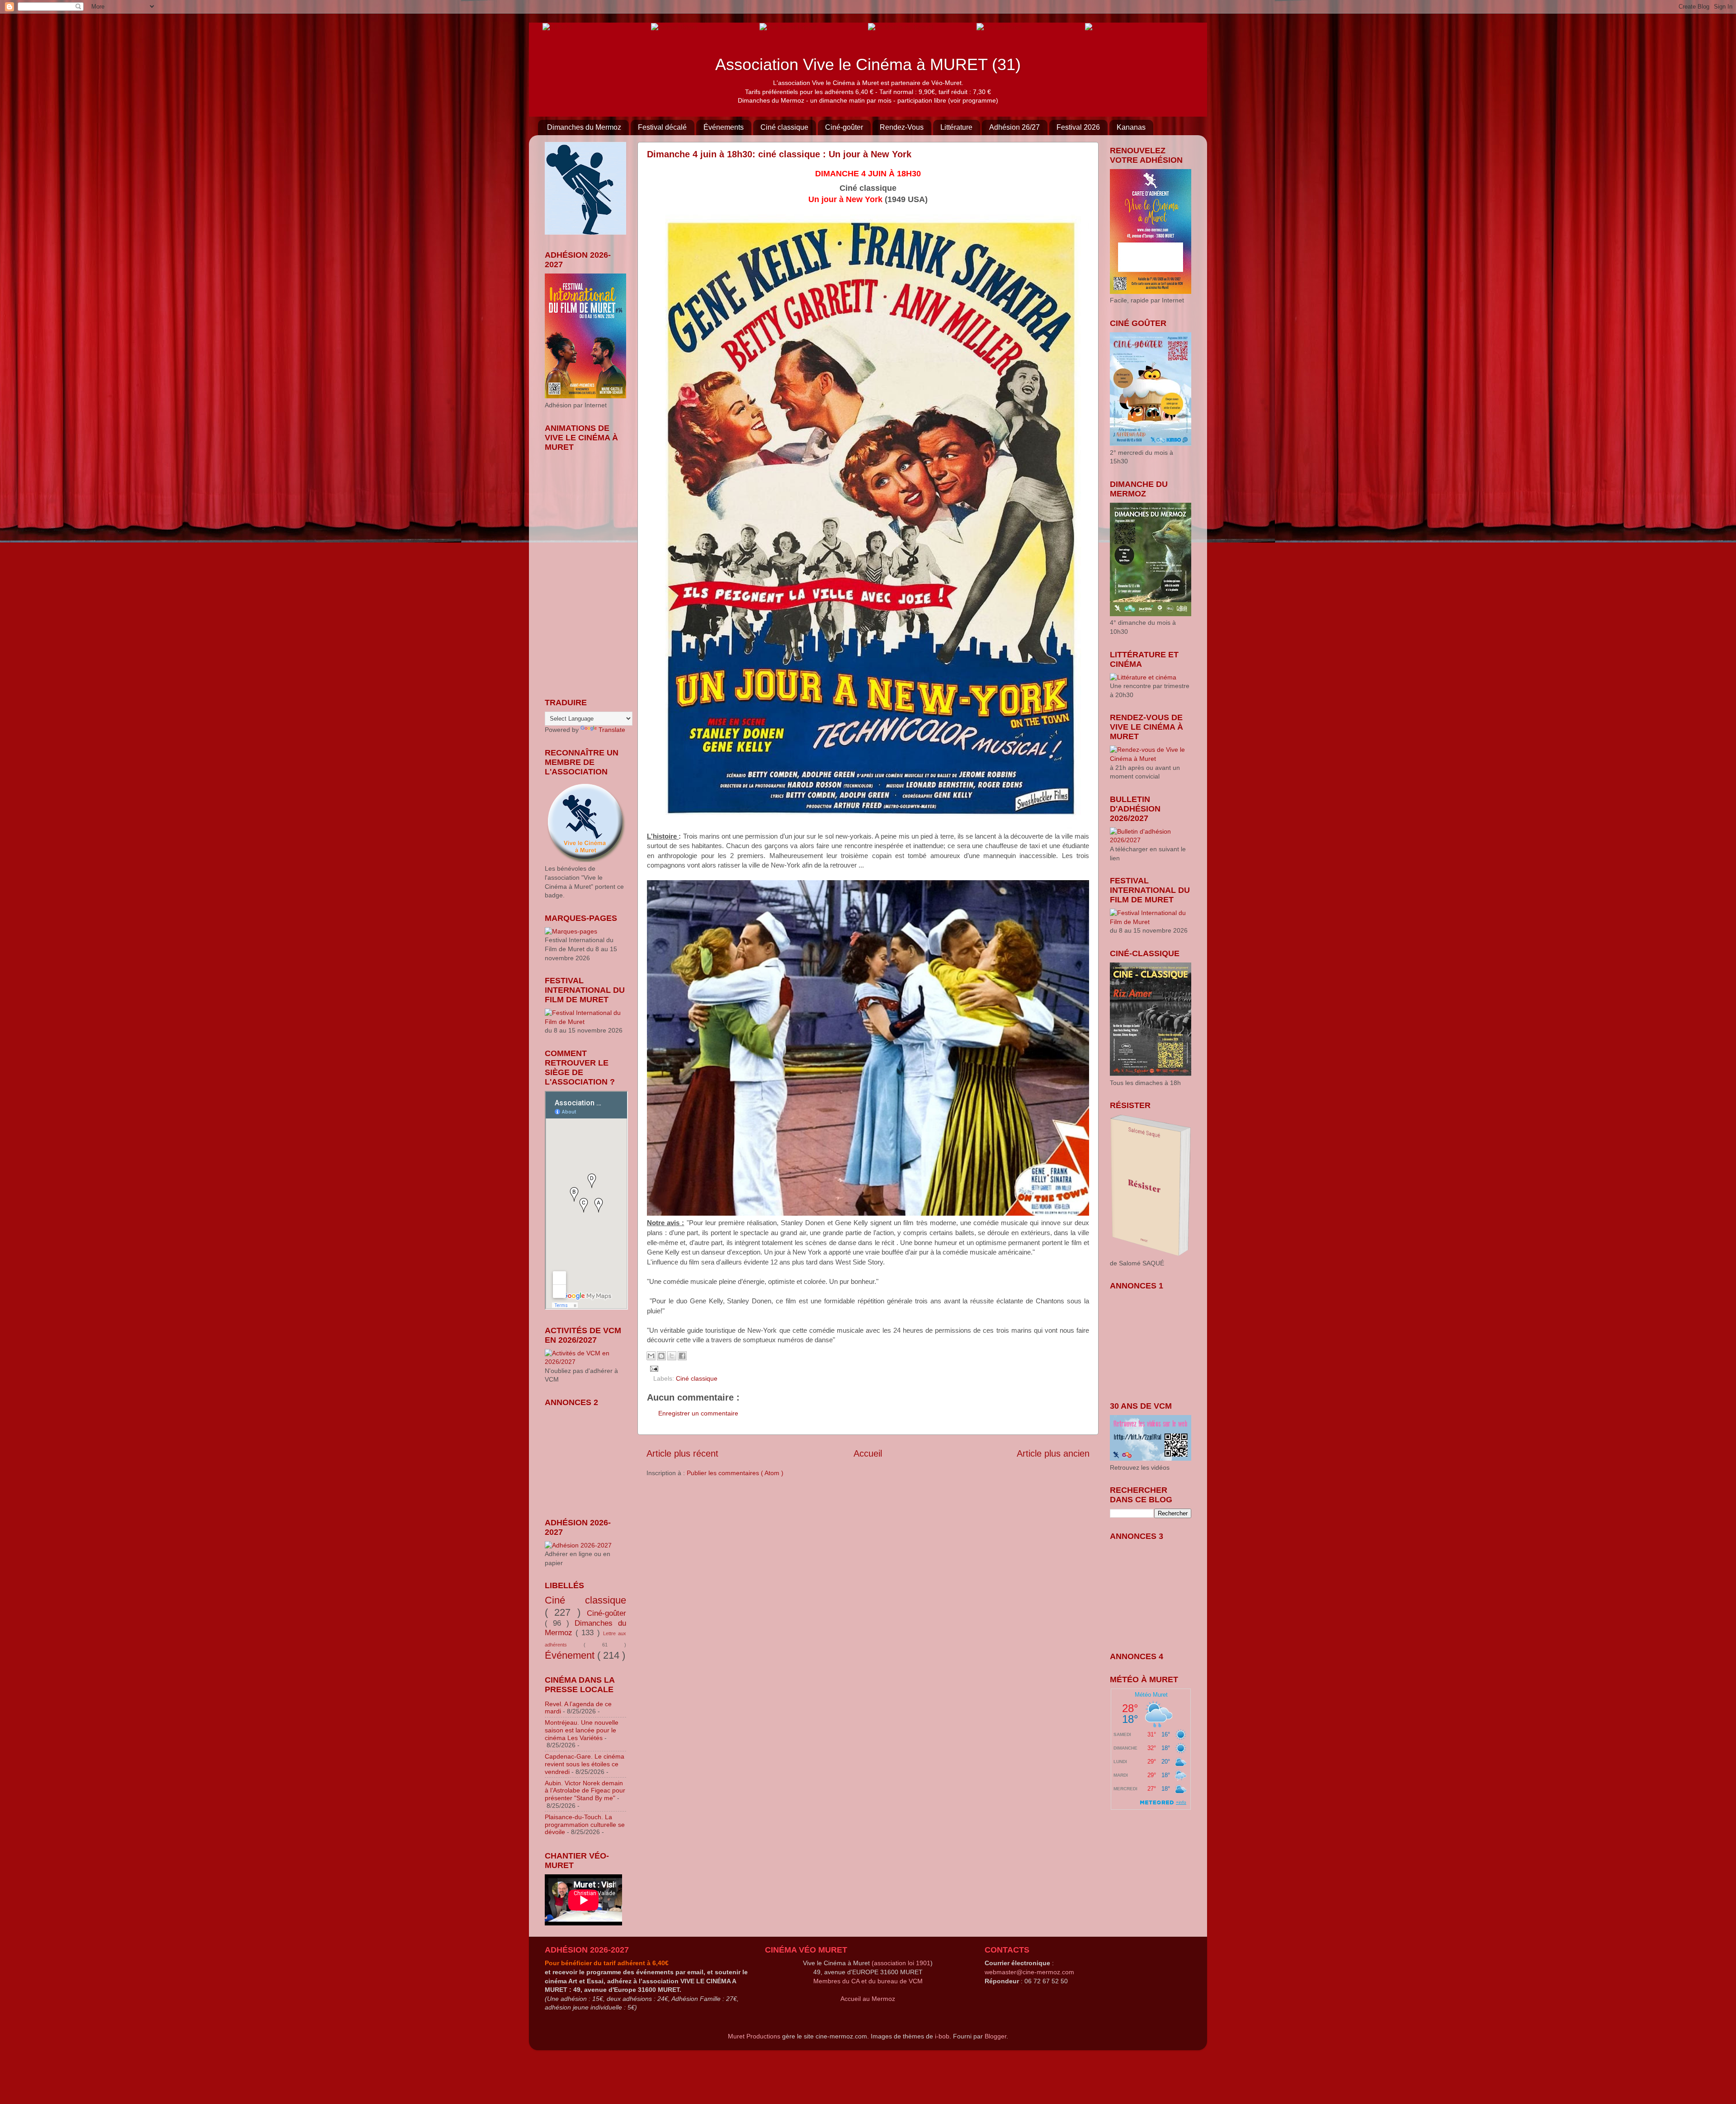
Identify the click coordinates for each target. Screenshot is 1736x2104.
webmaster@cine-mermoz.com (1029, 1972)
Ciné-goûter (844, 127)
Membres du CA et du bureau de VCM (868, 1981)
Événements (724, 127)
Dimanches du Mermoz (584, 127)
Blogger (995, 2036)
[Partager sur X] (672, 1356)
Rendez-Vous (902, 127)
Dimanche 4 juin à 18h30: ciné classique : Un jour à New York (779, 154)
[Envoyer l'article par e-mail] (653, 1368)
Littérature (956, 127)
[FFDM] (557, 27)
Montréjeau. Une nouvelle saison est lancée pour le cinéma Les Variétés (582, 1730)
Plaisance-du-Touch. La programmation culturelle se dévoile (585, 1825)
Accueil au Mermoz (868, 1999)
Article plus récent (682, 1453)
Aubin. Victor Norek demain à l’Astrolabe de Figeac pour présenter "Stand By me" (585, 1791)
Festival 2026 (1078, 127)
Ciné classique (784, 127)
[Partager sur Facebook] (682, 1356)
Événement (571, 1655)
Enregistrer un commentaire (698, 1413)
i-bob (942, 2036)
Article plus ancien (1053, 1453)
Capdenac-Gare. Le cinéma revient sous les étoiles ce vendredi (585, 1764)
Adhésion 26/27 (1014, 127)
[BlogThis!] (661, 1356)
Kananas (1131, 127)
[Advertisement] (590, 1457)
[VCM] (674, 27)
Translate (612, 730)
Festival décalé (662, 127)
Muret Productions (754, 2036)
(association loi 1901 (901, 1963)
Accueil (868, 1453)
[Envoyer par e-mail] (651, 1356)
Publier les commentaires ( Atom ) (735, 1473)
